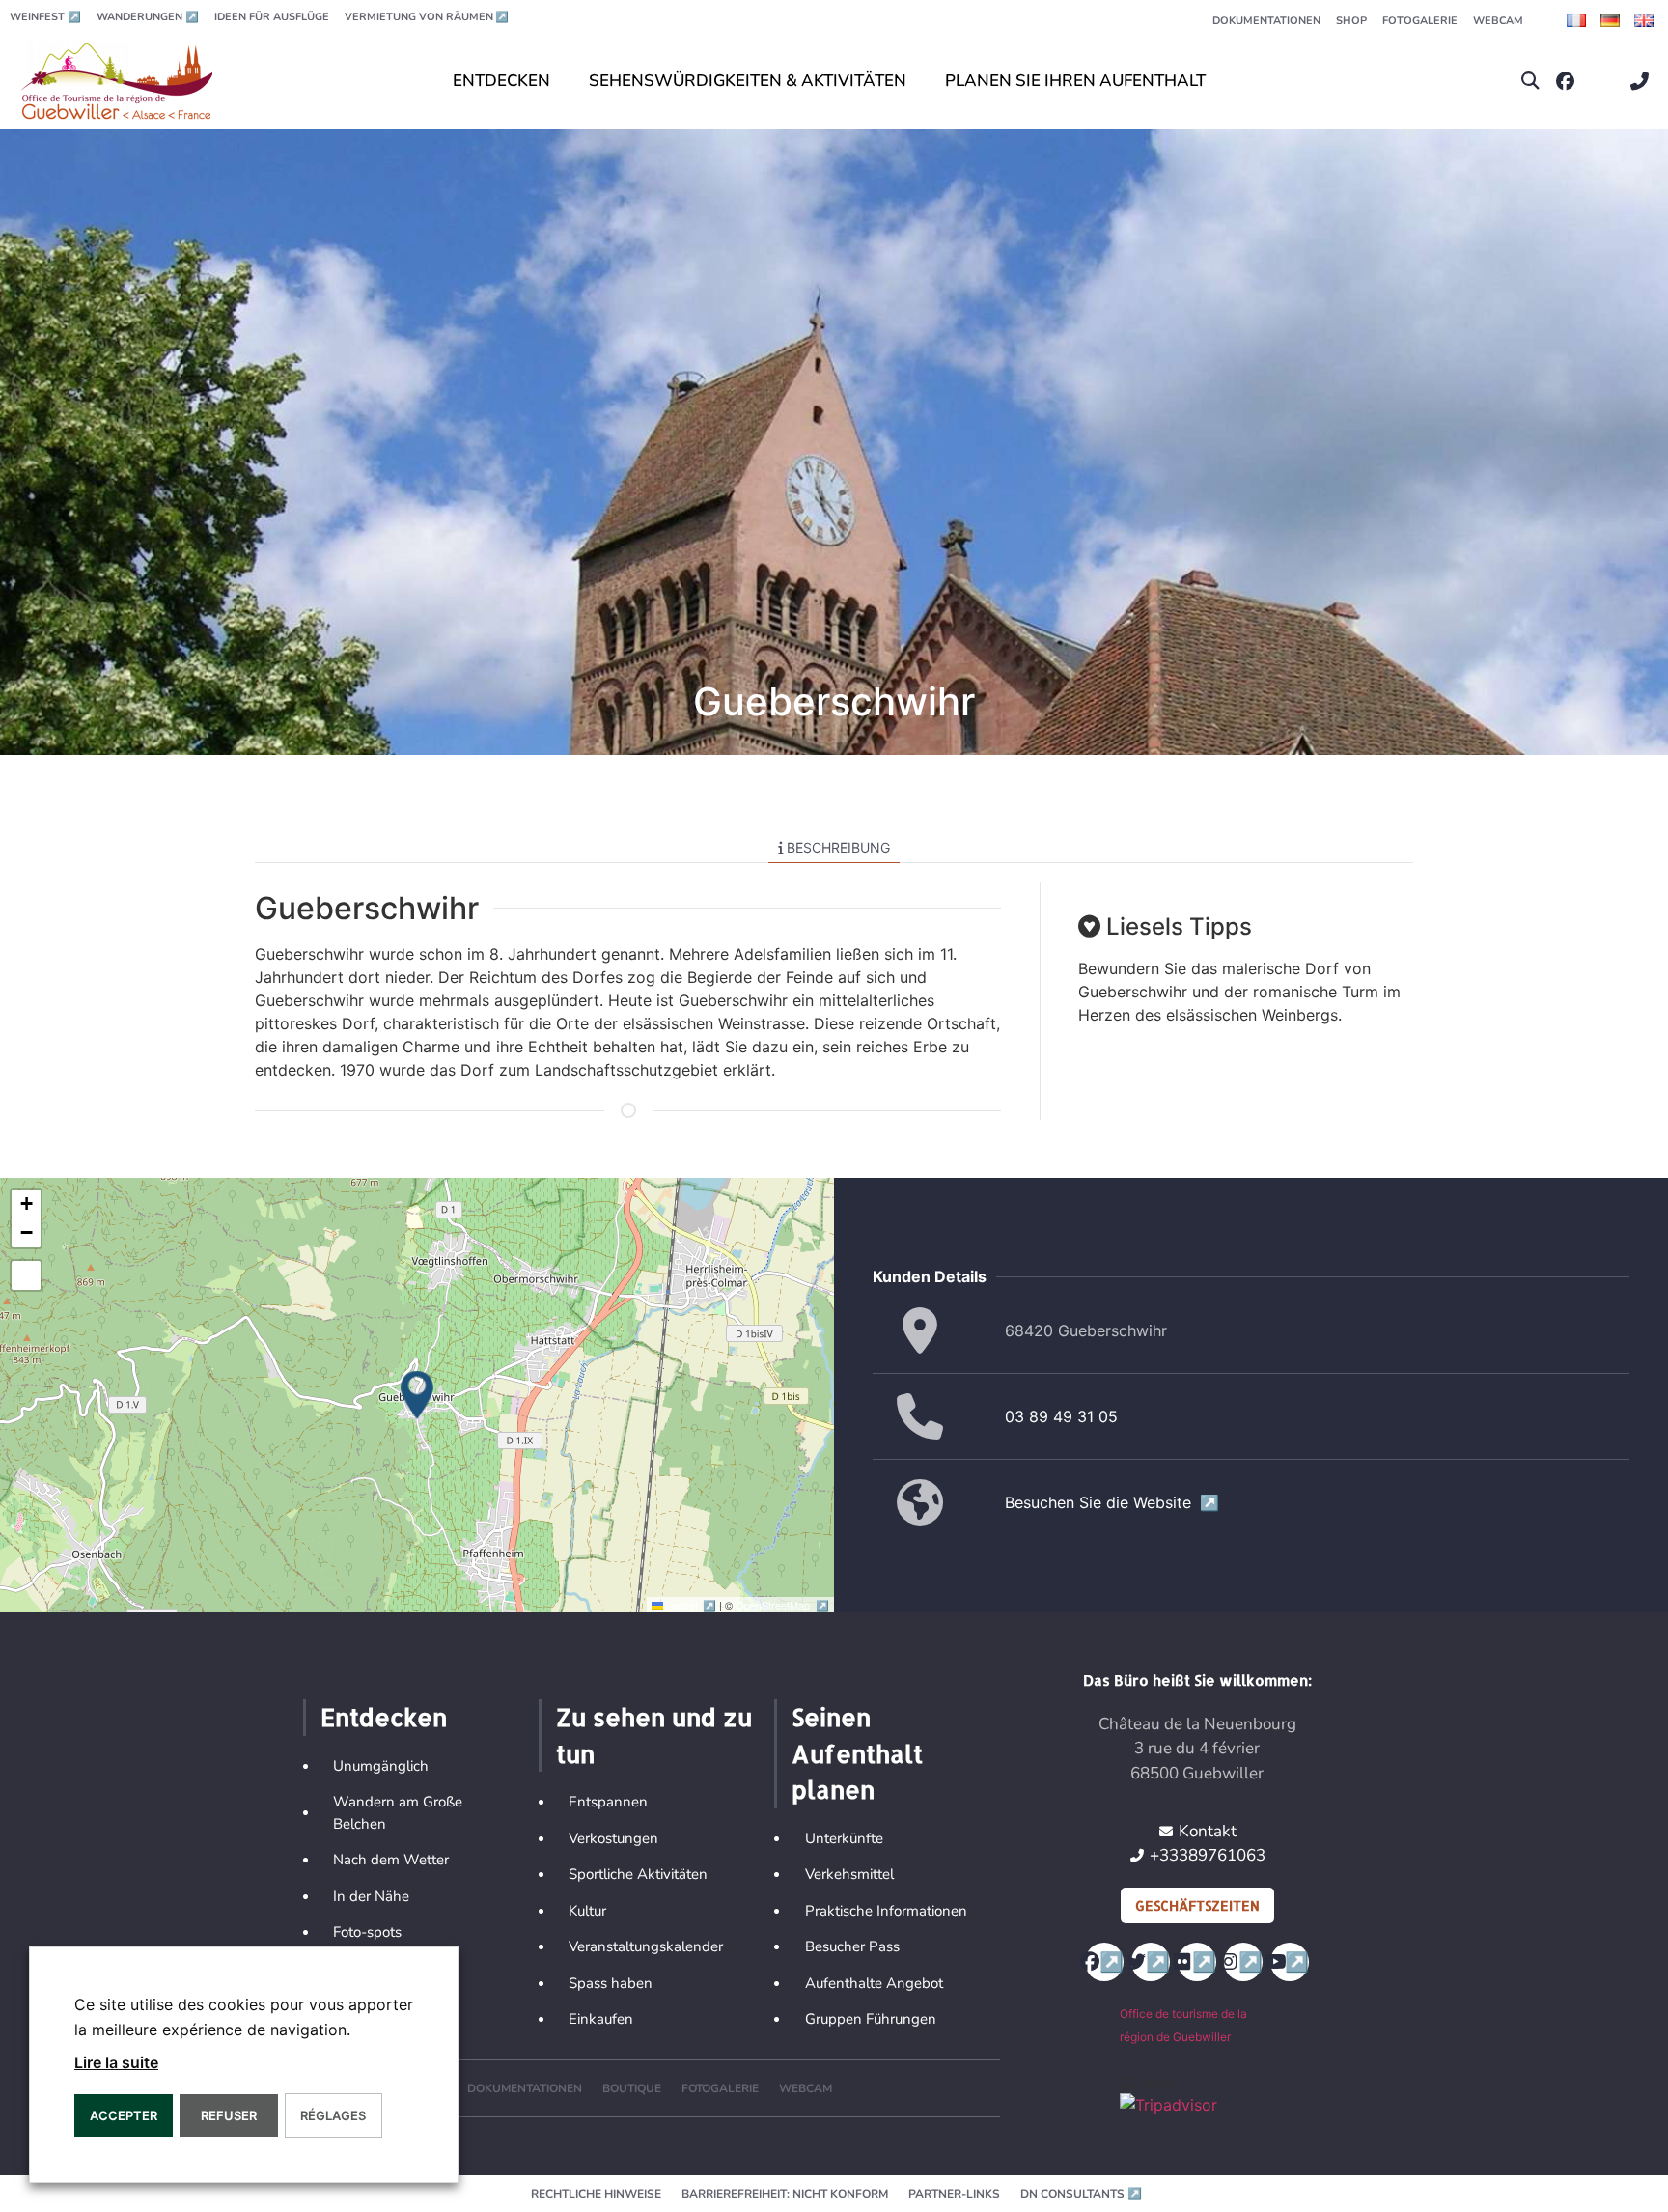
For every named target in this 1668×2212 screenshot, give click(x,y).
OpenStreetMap (782, 1605)
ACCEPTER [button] (124, 2115)
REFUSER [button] (229, 2115)
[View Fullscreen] (26, 1275)
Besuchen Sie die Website (1112, 1502)
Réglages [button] (333, 2115)
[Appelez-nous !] (1644, 82)
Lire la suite (116, 2062)
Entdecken (384, 1717)
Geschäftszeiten (1197, 1905)
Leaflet (692, 1605)
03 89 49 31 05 (1061, 1416)
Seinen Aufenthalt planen (857, 1753)
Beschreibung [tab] (838, 847)
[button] (1530, 82)
